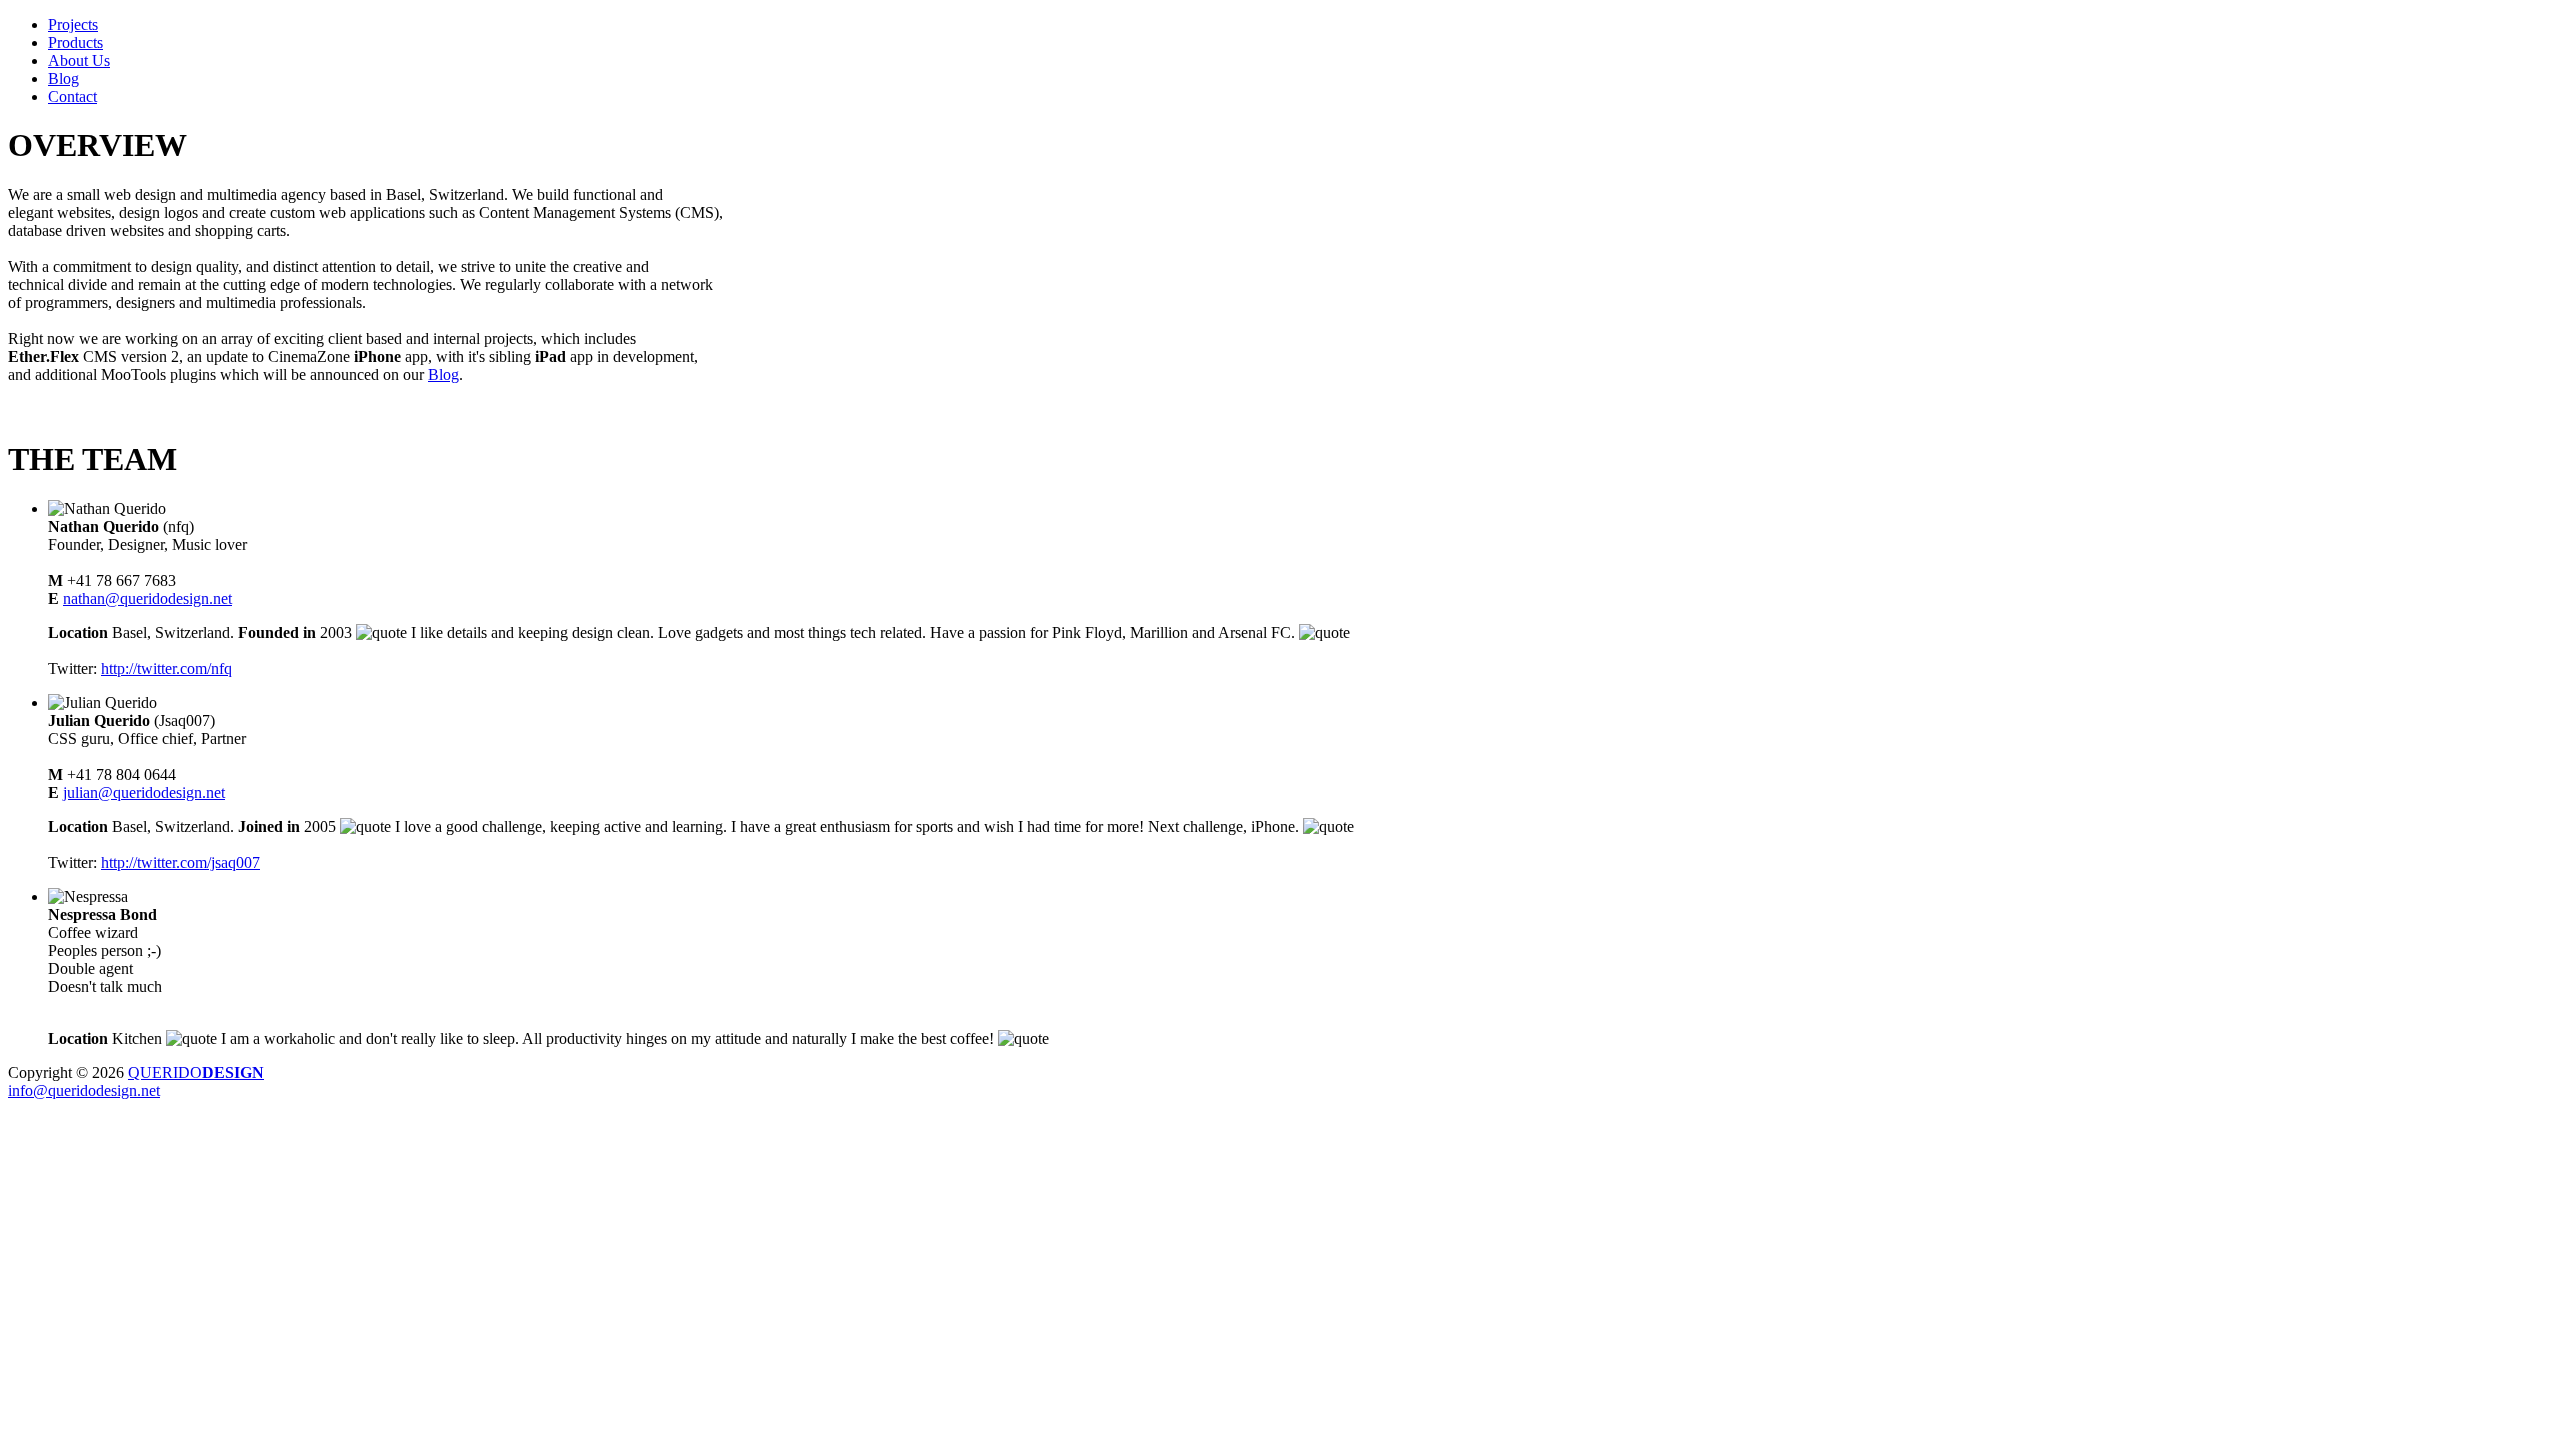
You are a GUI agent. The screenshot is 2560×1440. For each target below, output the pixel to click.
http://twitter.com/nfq (166, 668)
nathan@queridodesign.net (147, 598)
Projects (73, 24)
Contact (72, 96)
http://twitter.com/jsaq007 (180, 862)
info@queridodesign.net (84, 1090)
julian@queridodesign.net (144, 792)
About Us (79, 60)
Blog (63, 78)
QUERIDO (196, 1072)
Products (75, 42)
